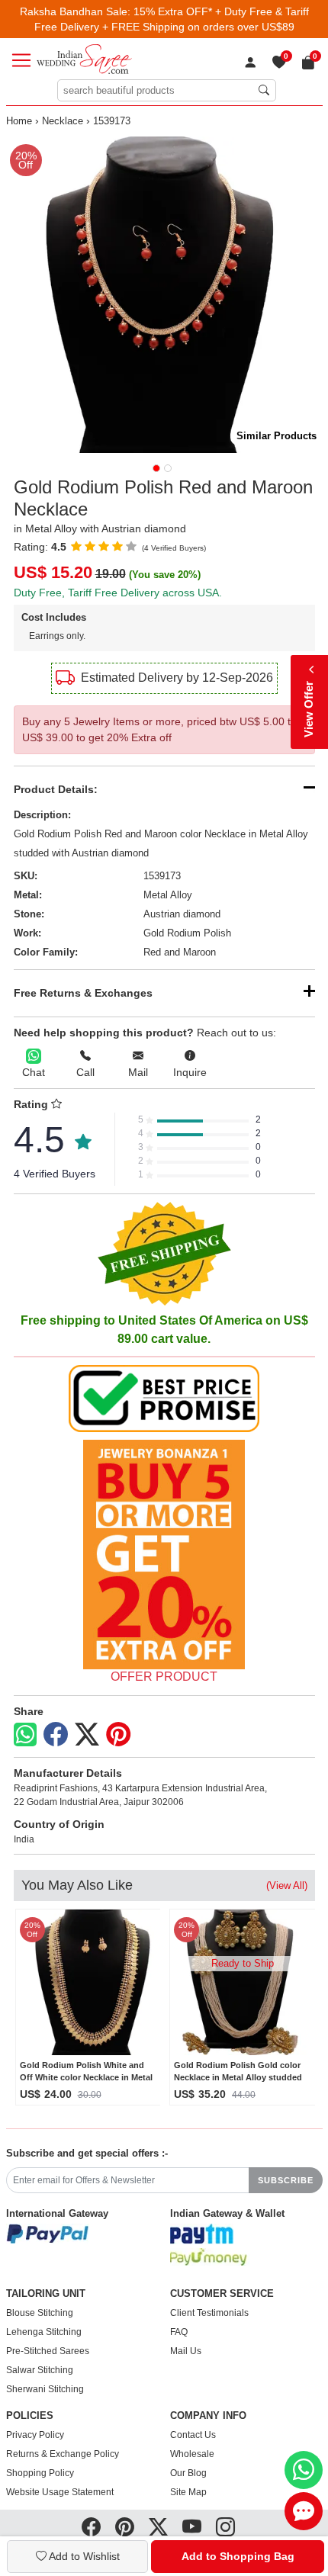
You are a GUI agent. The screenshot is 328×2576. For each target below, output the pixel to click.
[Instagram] (225, 2527)
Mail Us (186, 2351)
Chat (34, 1072)
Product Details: (56, 789)
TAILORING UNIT (46, 2294)
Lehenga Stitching (44, 2332)
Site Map (188, 2492)
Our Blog (188, 2473)
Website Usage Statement (60, 2492)
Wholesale (192, 2454)
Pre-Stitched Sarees (48, 2351)
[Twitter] (87, 1735)
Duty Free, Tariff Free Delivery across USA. (118, 593)
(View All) (287, 1885)
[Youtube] (192, 2527)
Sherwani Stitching (45, 2389)
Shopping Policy (40, 2473)
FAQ (179, 2332)
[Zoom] (164, 295)
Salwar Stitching (40, 2370)
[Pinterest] (118, 1735)
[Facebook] (56, 1735)
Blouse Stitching (40, 2313)
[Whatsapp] (25, 1734)
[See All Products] (164, 1555)
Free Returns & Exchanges (83, 993)
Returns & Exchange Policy (63, 2454)
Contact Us (193, 2435)
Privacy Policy (35, 2435)
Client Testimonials (209, 2313)
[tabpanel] (164, 295)
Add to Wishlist (83, 2556)
